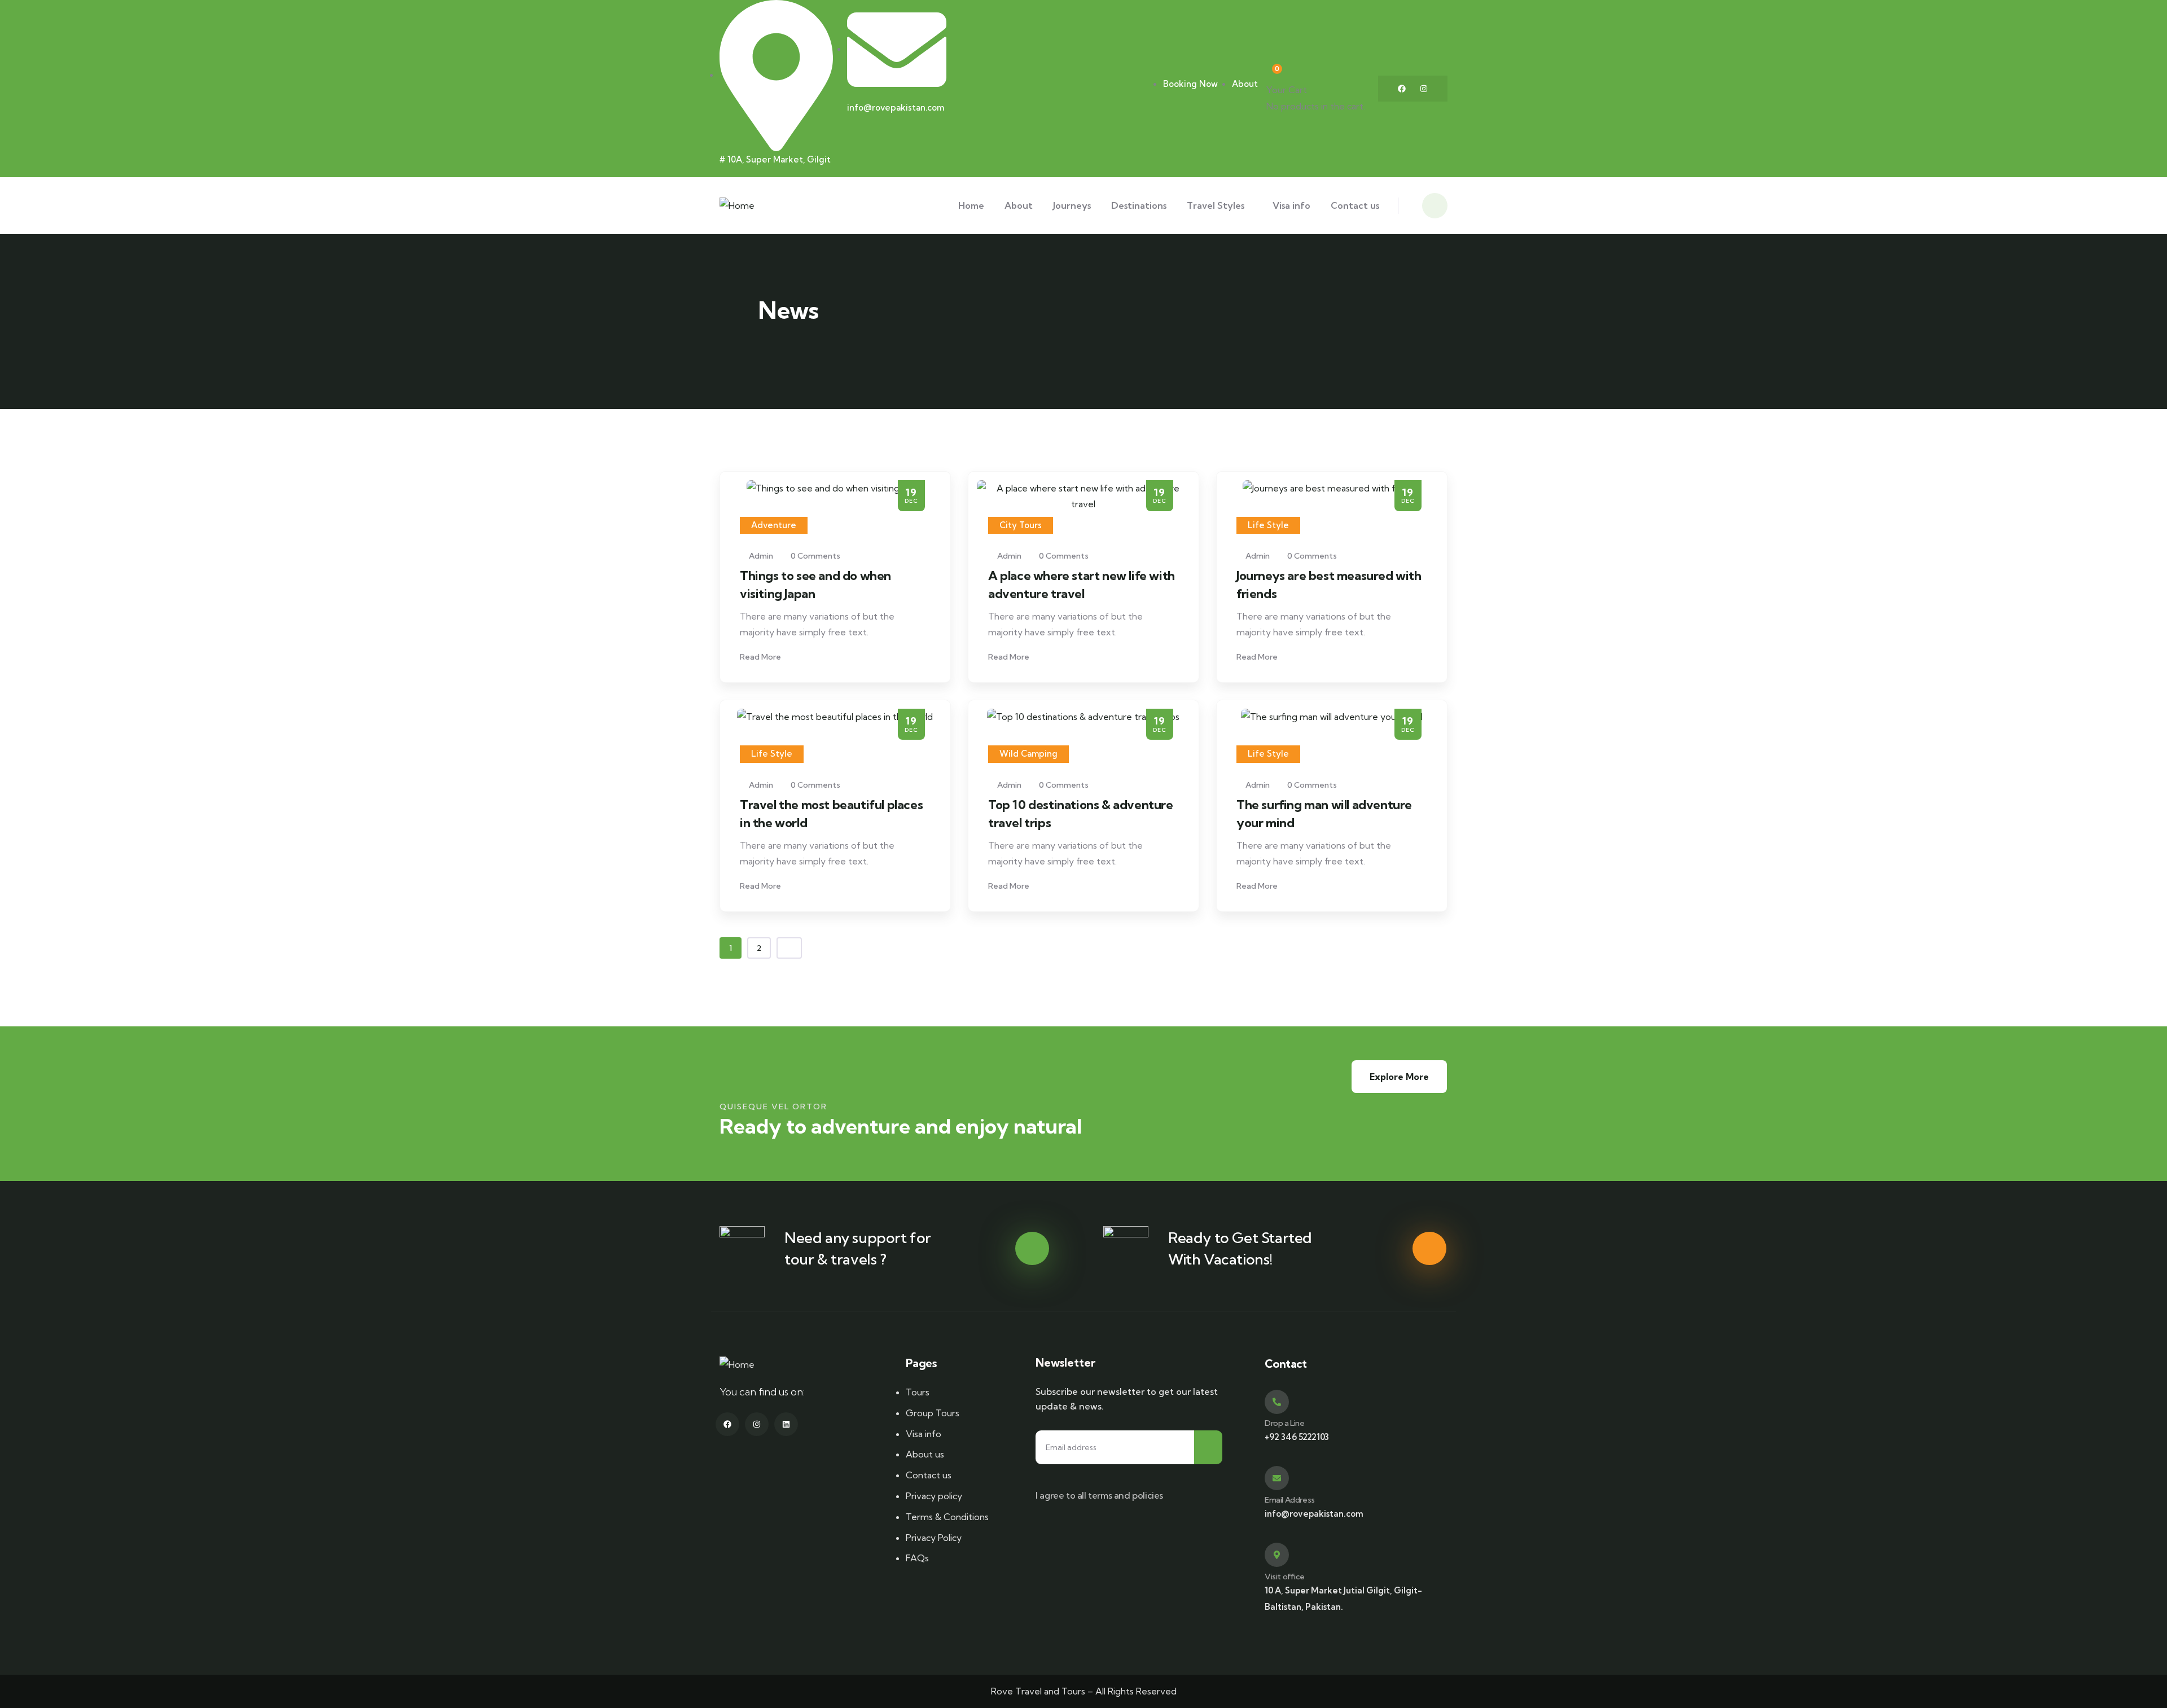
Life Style (1268, 525)
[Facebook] (1402, 89)
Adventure (774, 525)
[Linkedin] (786, 1424)
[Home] (737, 206)
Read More (761, 657)
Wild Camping (1028, 754)
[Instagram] (1424, 89)
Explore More (1399, 1077)
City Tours (1021, 525)
